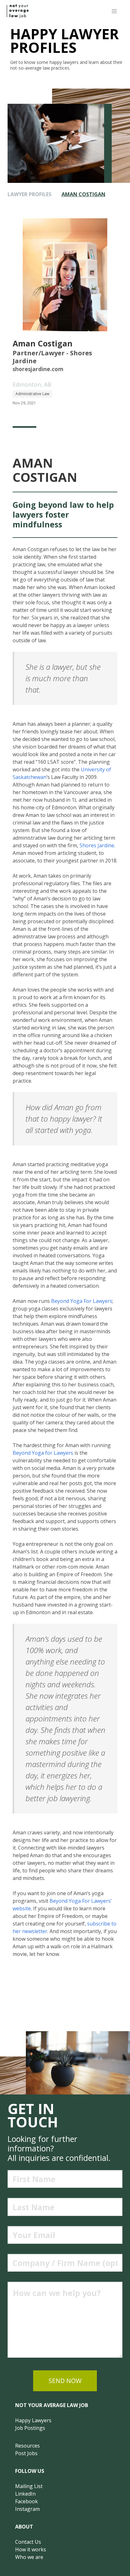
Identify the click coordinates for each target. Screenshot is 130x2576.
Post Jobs (26, 2453)
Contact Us (28, 2542)
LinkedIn (25, 2494)
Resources (27, 2446)
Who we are (29, 2557)
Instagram (27, 2509)
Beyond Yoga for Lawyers (44, 1453)
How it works (31, 2549)
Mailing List (29, 2486)
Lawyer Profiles (30, 194)
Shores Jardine (97, 845)
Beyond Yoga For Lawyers (82, 1301)
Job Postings (30, 2428)
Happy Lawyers (33, 2420)
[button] (114, 11)
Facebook (27, 2501)
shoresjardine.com (38, 369)
